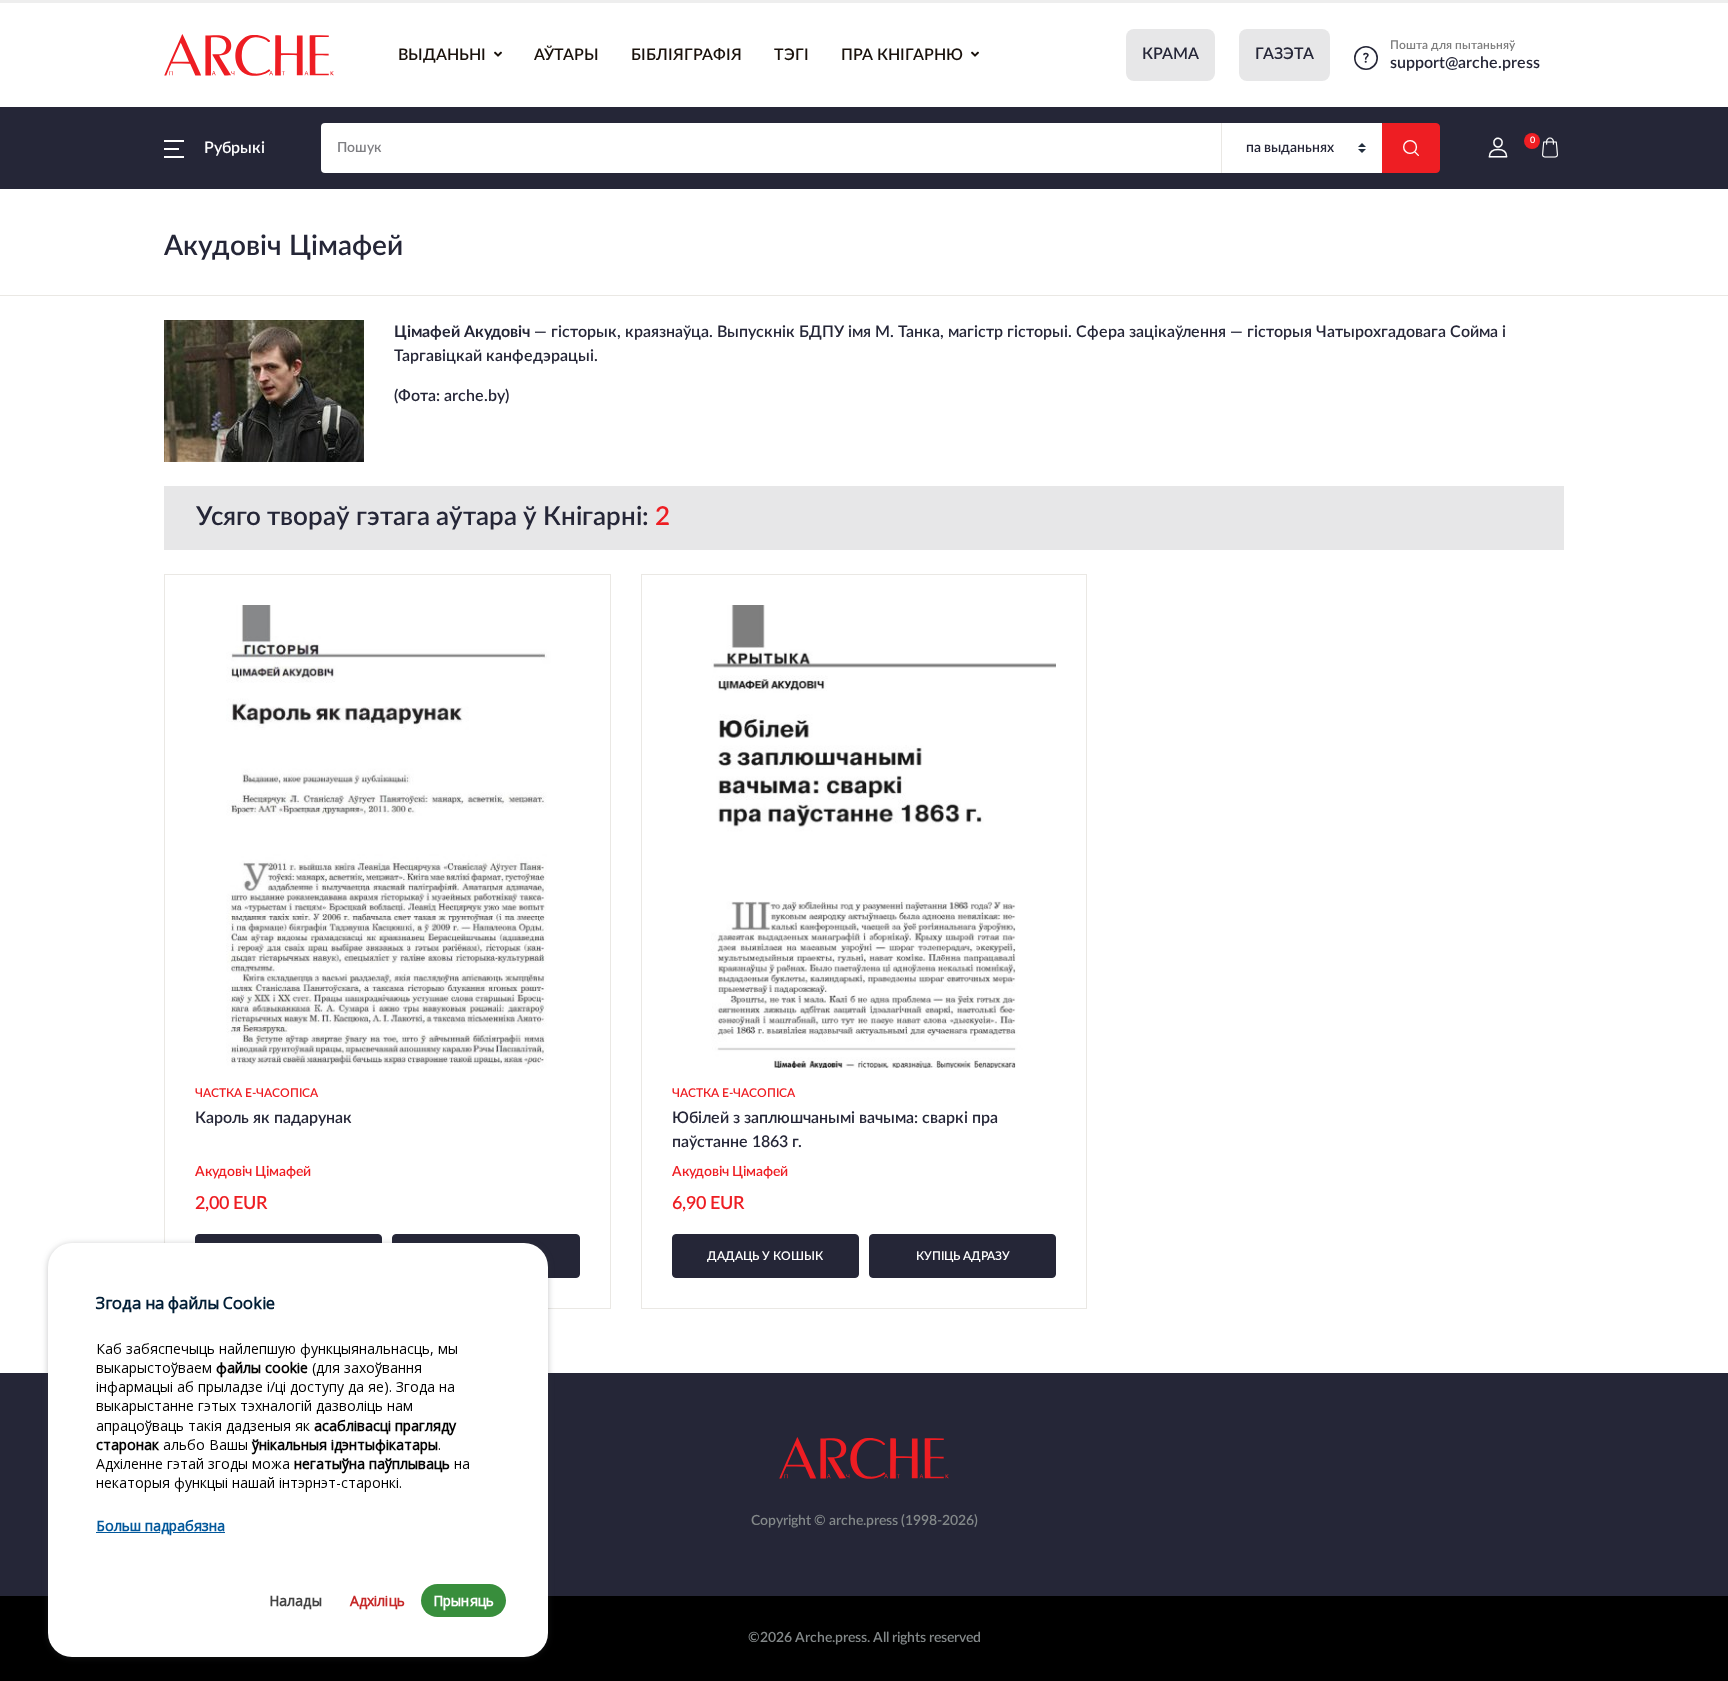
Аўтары (566, 55)
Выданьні (442, 55)
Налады (295, 1600)
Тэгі (791, 55)
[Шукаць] (1411, 148)
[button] (214, 148)
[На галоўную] (249, 55)
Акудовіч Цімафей (253, 1172)
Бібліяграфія (686, 55)
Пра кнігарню (902, 55)
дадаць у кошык (765, 1256)
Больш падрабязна (160, 1526)
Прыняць (463, 1600)
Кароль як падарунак (273, 1118)
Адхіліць (377, 1600)
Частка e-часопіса (256, 1093)
